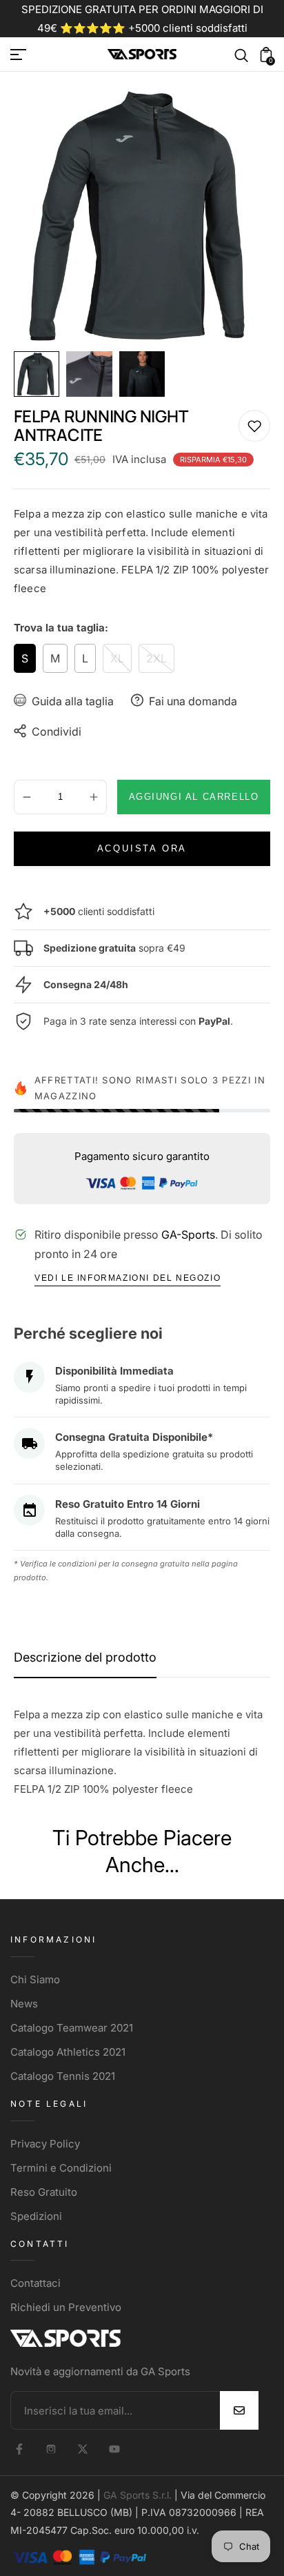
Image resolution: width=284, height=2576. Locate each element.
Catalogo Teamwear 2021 (72, 2028)
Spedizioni (36, 2216)
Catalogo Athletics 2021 (68, 2052)
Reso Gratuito (44, 2192)
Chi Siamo (35, 1979)
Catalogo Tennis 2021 (63, 2076)
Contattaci (35, 2283)
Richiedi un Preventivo (66, 2307)
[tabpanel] (40, 374)
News (24, 2004)
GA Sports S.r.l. (138, 2495)
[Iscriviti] (239, 2410)
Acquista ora (142, 848)
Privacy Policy (45, 2144)
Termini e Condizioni (61, 2168)
